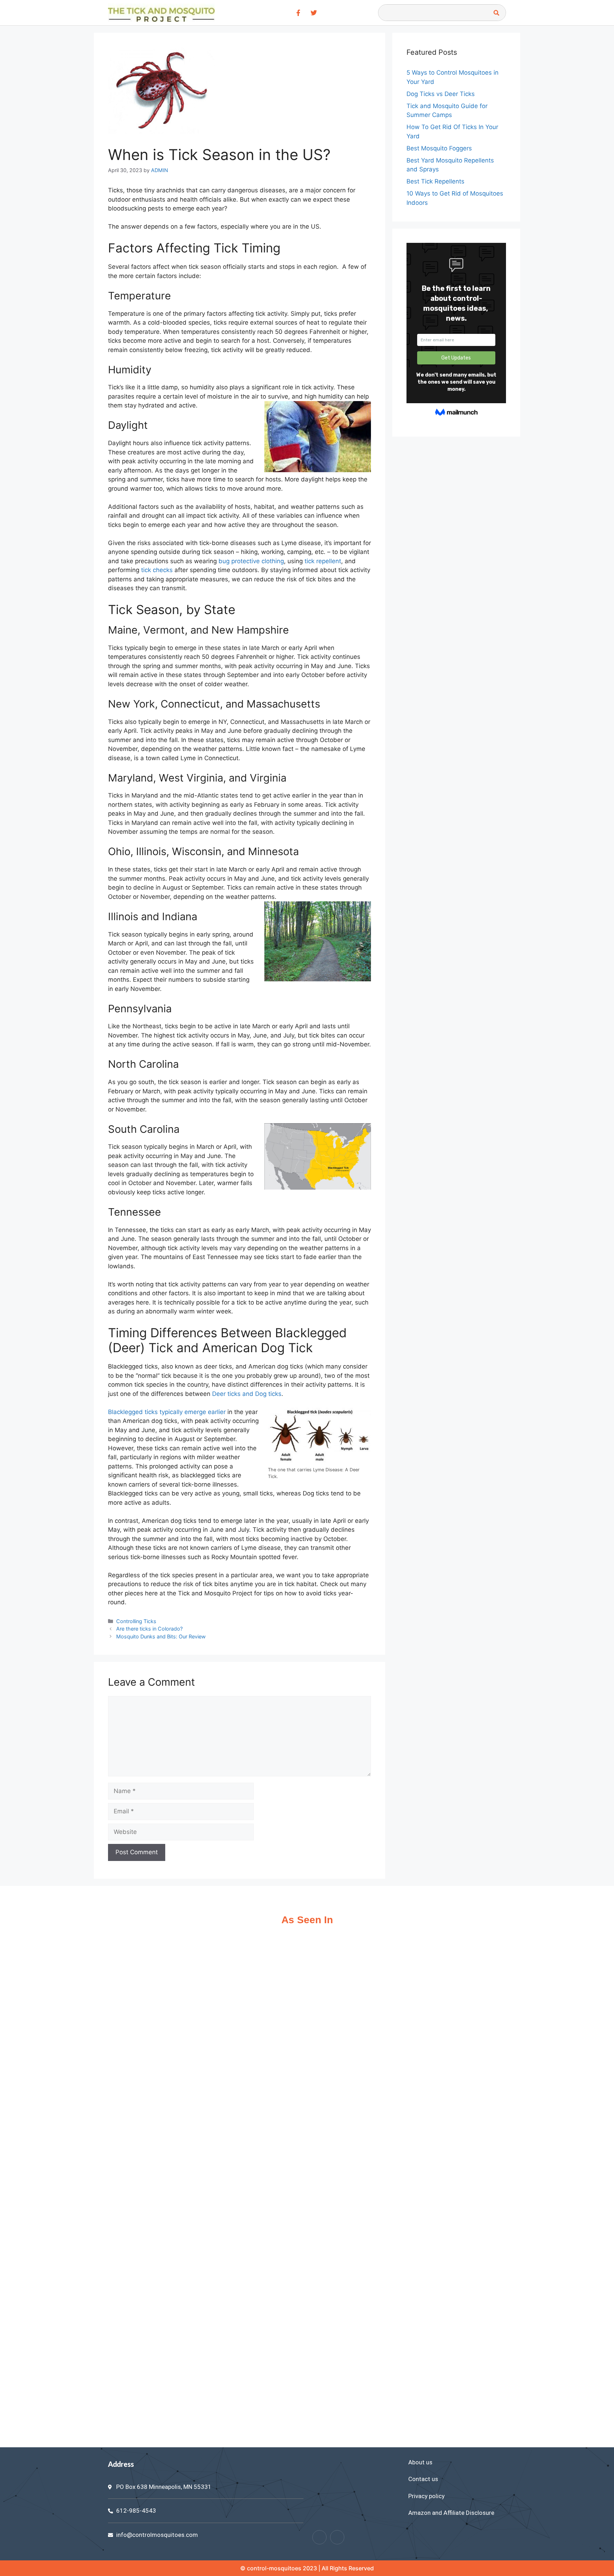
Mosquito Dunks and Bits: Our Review (161, 1636)
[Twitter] (337, 2537)
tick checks (157, 570)
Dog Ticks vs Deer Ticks (441, 94)
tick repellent (323, 561)
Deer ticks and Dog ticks (247, 1394)
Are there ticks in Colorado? (149, 1629)
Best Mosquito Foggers (439, 148)
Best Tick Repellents (435, 181)
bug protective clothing (251, 561)
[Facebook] (319, 2537)
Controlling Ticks (136, 1621)
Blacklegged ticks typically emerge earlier (167, 1412)
